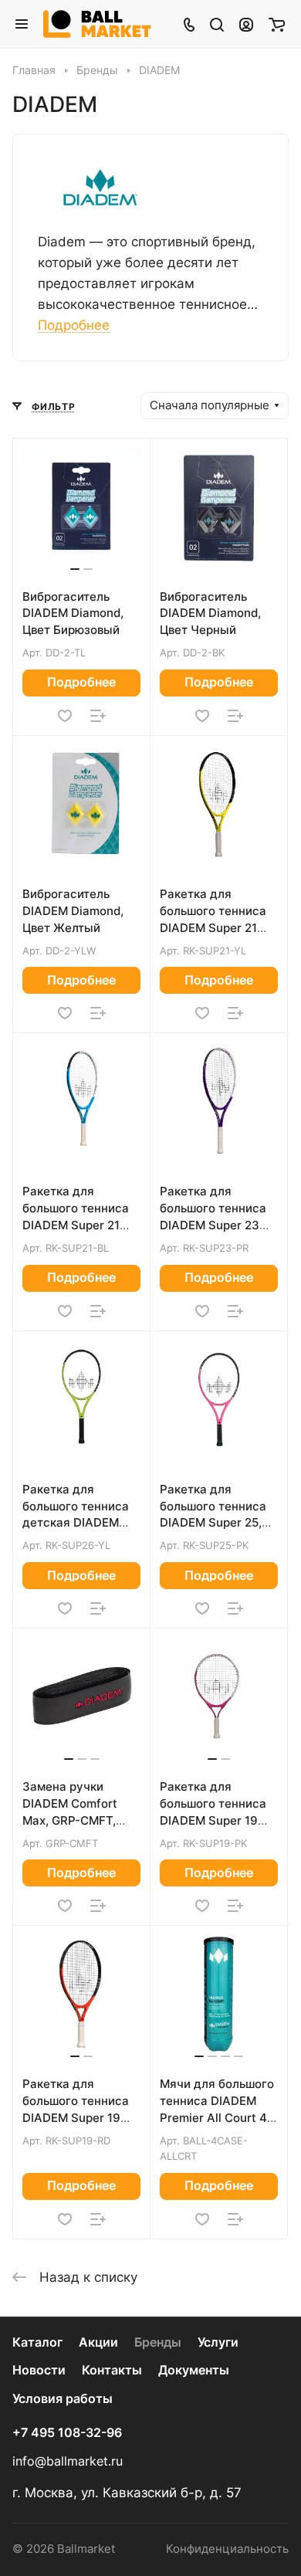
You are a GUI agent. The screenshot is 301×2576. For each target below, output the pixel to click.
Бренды (158, 2342)
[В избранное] (65, 716)
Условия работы (63, 2399)
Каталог (37, 2342)
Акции (98, 2342)
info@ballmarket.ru (68, 2461)
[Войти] (246, 24)
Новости (39, 2370)
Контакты (112, 2370)
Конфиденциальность (227, 2549)
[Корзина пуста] (277, 24)
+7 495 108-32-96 (67, 2433)
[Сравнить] (98, 716)
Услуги (218, 2342)
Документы (194, 2370)
